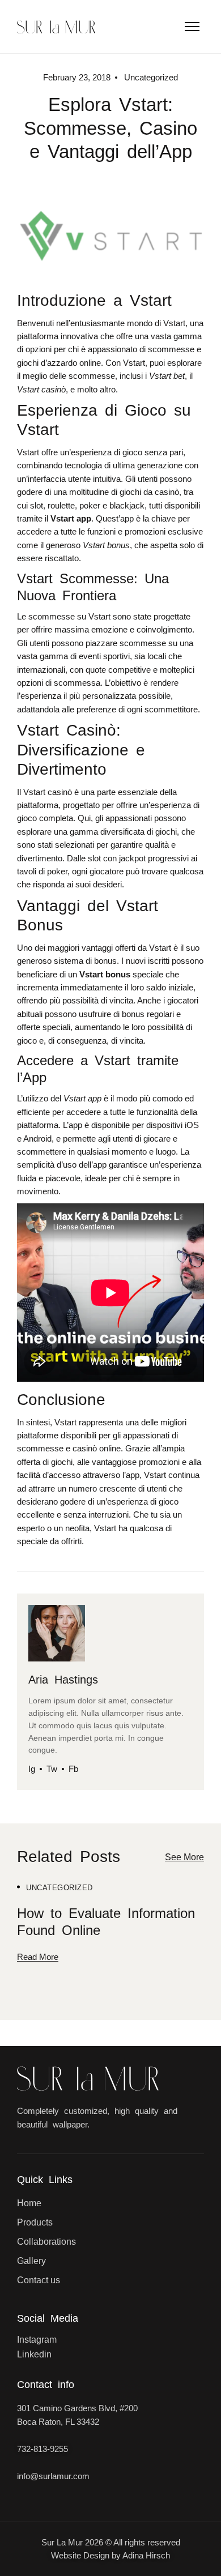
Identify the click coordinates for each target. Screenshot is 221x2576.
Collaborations (46, 2242)
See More (184, 1857)
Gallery (31, 2261)
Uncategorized (59, 1888)
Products (35, 2222)
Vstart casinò (48, 792)
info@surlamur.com (53, 2476)
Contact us (39, 2280)
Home (29, 2203)
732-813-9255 (42, 2449)
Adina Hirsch (146, 2555)
